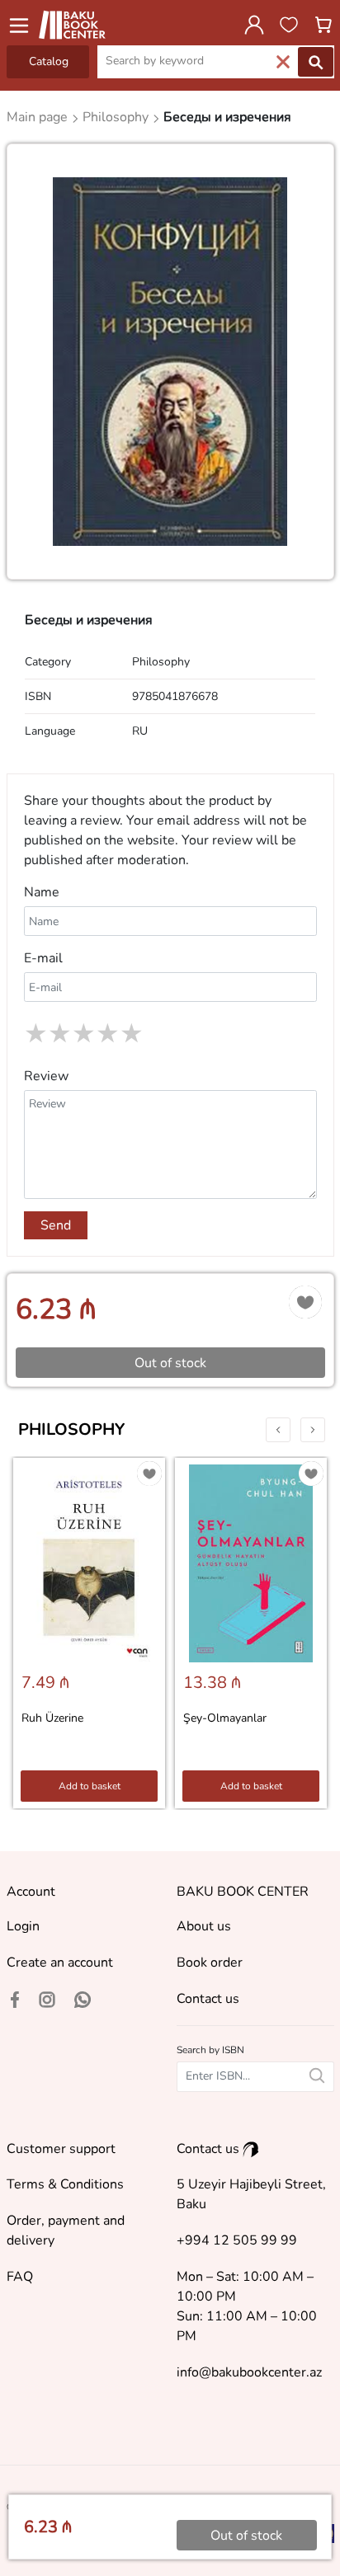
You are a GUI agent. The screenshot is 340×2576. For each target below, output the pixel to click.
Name (42, 892)
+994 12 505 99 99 (237, 2240)
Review (46, 1076)
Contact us (208, 1999)
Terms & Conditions (65, 2184)
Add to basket (90, 1786)
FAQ (20, 2277)
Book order (210, 1963)
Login (23, 1926)
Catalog (49, 61)
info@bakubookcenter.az (249, 2372)
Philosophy (71, 1429)
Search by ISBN (210, 2050)
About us (204, 1926)
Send (56, 1225)
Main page (39, 117)
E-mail (43, 958)
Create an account (60, 1963)
